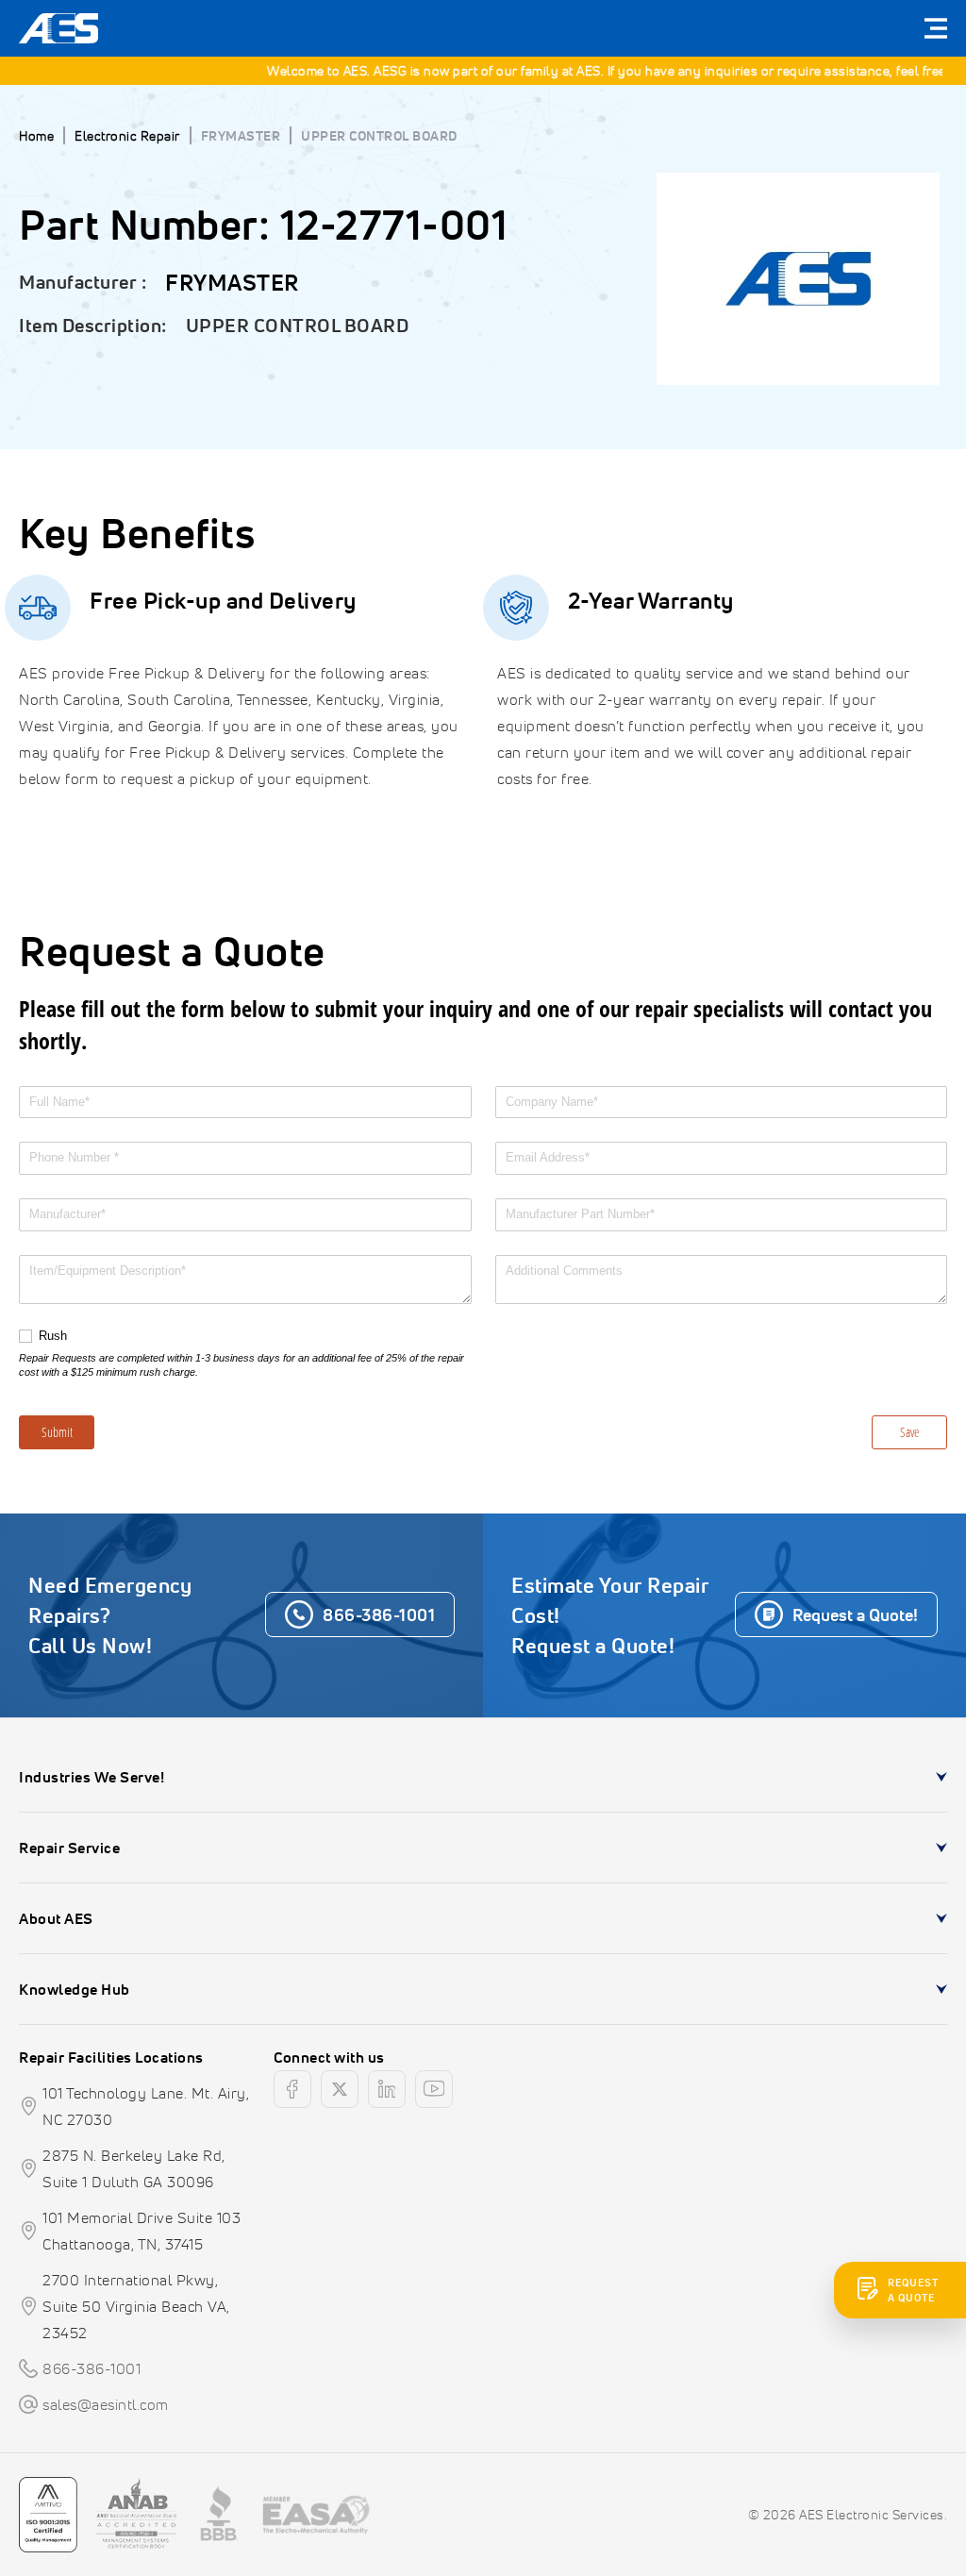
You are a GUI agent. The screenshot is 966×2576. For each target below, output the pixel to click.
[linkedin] (387, 2089)
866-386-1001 (92, 2368)
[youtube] (434, 2089)
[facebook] (292, 2089)
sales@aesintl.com (106, 2404)
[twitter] (340, 2089)
